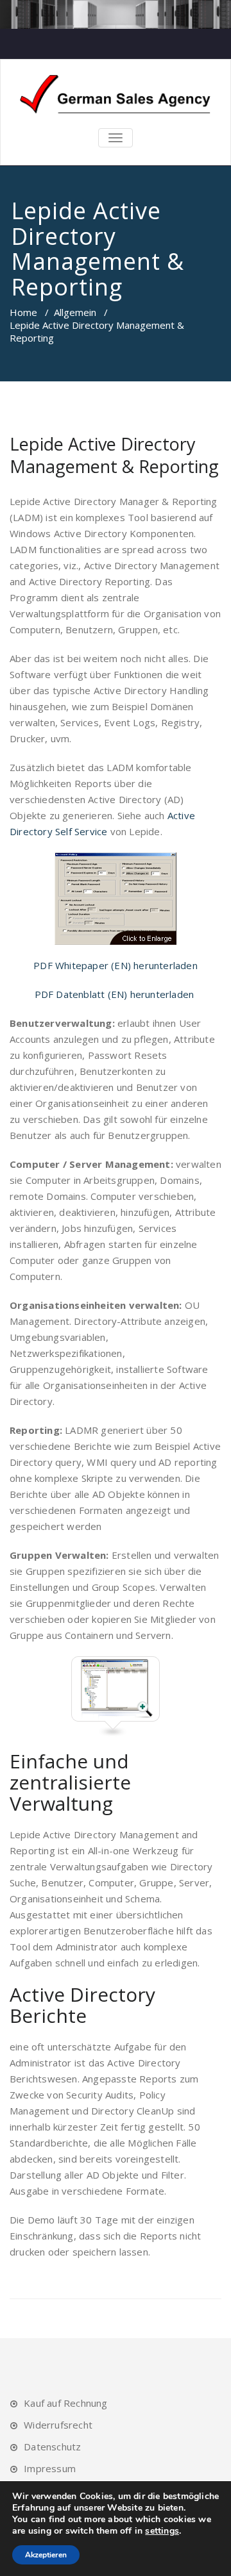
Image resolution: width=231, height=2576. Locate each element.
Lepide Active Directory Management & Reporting (114, 455)
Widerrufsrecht (58, 2425)
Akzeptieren (46, 2555)
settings (162, 2531)
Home (23, 312)
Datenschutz (52, 2447)
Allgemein (75, 312)
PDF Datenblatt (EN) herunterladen (116, 994)
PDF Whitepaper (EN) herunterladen (116, 965)
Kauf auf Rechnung (65, 2403)
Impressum (50, 2468)
